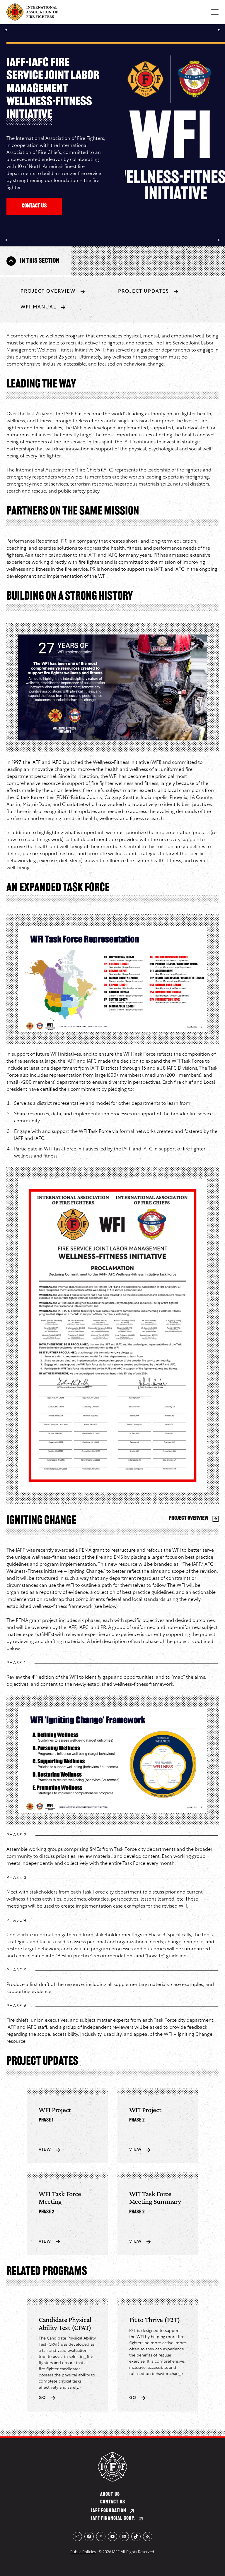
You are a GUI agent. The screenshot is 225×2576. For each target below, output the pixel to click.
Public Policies (83, 2552)
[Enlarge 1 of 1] (199, 642)
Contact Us (34, 206)
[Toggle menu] (215, 12)
